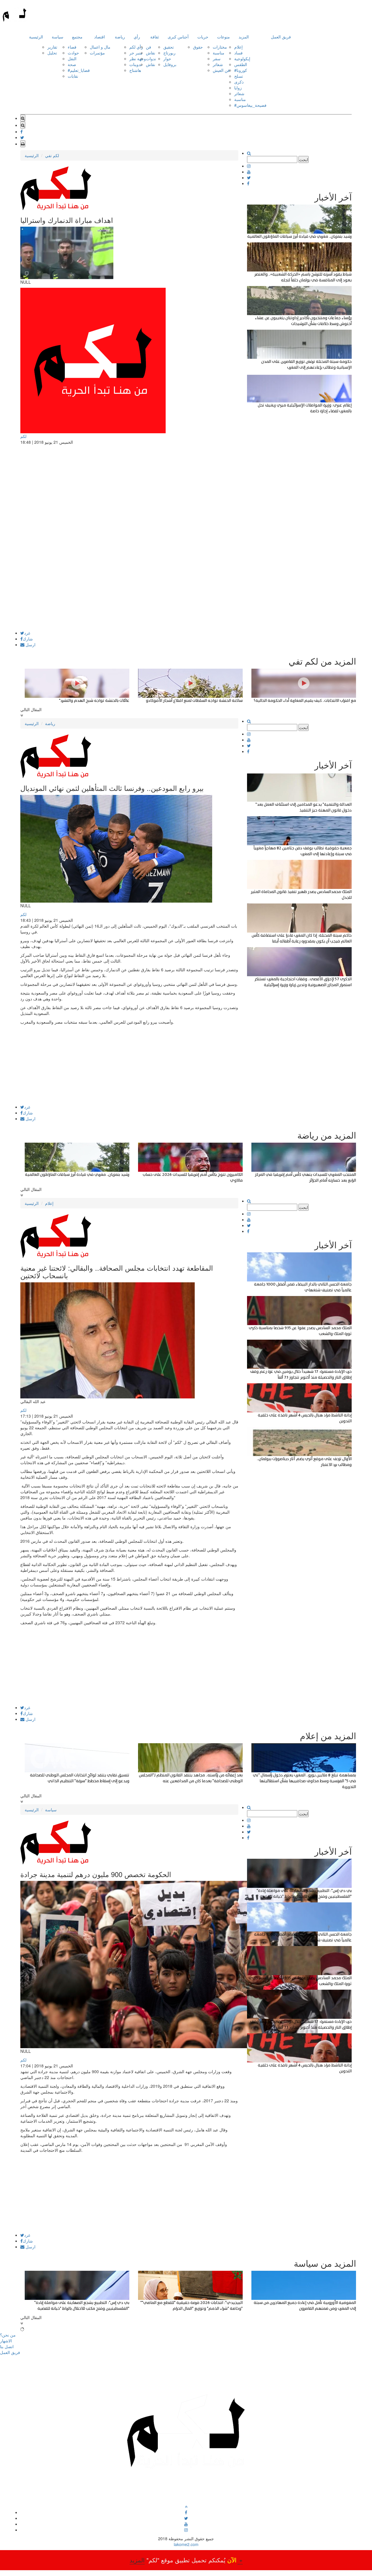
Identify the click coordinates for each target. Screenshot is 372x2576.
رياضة (120, 37)
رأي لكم (136, 47)
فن (149, 47)
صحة (72, 64)
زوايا (238, 88)
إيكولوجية (242, 58)
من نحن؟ (8, 2335)
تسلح (239, 76)
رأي (137, 37)
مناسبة (219, 53)
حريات (203, 37)
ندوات (151, 58)
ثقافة (155, 37)
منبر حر (136, 53)
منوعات (223, 37)
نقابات (73, 76)
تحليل (52, 53)
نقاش (151, 53)
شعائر (218, 64)
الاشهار (6, 2341)
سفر (217, 58)
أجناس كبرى (178, 37)
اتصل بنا (7, 2346)
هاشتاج (135, 70)
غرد (27, 633)
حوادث (73, 53)
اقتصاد (100, 37)
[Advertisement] (129, 590)
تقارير (52, 47)
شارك (28, 639)
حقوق (198, 47)
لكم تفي (52, 155)
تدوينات (136, 64)
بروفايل (170, 64)
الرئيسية (36, 37)
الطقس (241, 64)
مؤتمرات (97, 53)
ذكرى (239, 82)
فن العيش (221, 70)
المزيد (244, 37)
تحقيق (169, 47)
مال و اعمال (100, 47)
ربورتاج (169, 53)
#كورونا (241, 70)
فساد (238, 53)
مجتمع (77, 37)
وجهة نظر (138, 58)
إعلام (238, 47)
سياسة (58, 37)
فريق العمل (281, 37)
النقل (72, 58)
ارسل (30, 645)
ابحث (304, 159)
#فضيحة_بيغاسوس (250, 105)
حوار (167, 58)
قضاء (72, 47)
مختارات (220, 47)
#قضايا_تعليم (79, 70)
